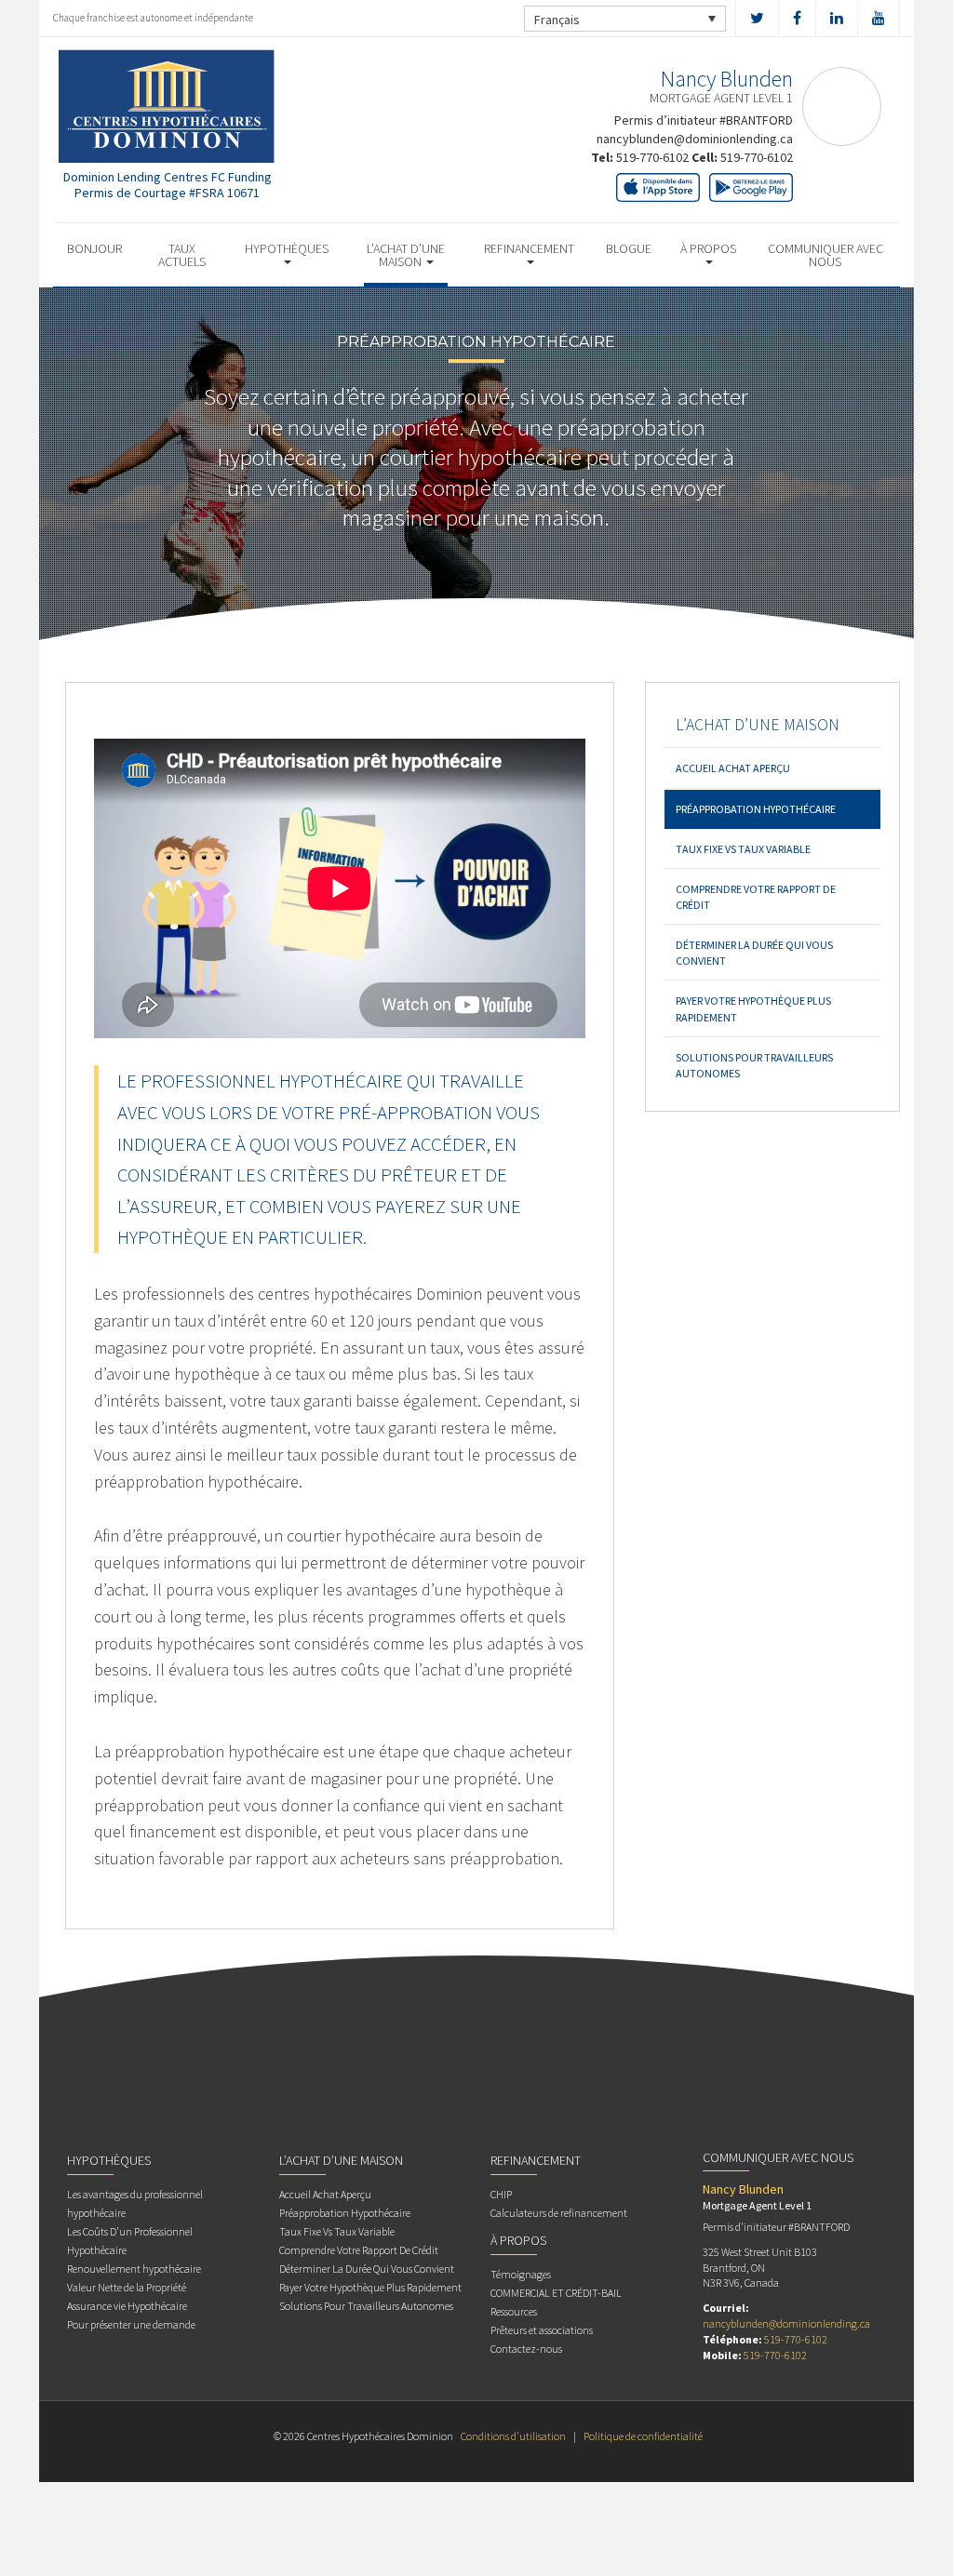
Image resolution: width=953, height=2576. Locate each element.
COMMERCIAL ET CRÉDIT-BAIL (556, 2293)
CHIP (501, 2194)
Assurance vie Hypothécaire (127, 2306)
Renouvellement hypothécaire (134, 2269)
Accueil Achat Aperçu (733, 768)
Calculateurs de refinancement (559, 2213)
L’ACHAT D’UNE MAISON (406, 255)
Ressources (514, 2311)
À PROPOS (708, 248)
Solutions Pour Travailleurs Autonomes (754, 1065)
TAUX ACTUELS (182, 255)
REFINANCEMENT (529, 248)
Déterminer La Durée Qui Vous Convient (754, 953)
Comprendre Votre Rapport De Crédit (756, 897)
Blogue (629, 248)
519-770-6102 (652, 157)
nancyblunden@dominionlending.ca (695, 139)
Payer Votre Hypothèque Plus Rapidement (753, 1008)
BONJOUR (94, 248)
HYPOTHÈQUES (287, 248)
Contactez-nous (526, 2349)
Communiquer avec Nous (825, 255)
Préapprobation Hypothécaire (756, 809)
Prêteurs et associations (542, 2330)
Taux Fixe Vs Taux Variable (743, 849)
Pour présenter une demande (131, 2324)
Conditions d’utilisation (513, 2436)
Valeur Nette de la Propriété (127, 2287)
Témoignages (521, 2274)
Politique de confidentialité (643, 2436)
